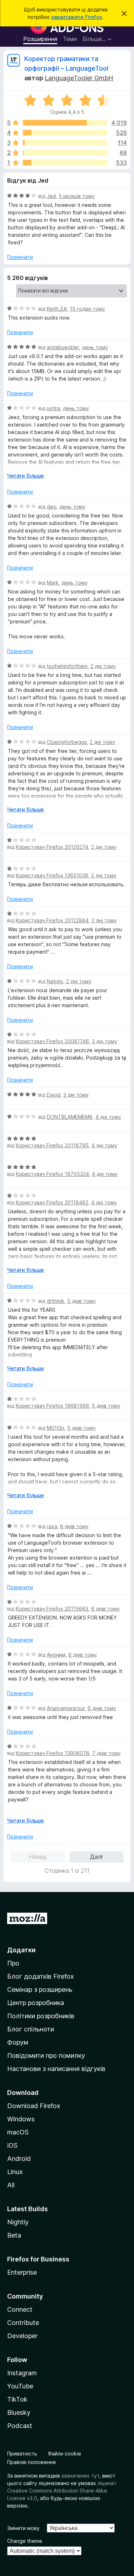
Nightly (18, 2222)
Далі (96, 1857)
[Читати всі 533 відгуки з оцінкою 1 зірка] (65, 163)
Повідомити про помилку (46, 2055)
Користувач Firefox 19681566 (52, 1406)
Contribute (23, 2323)
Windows (21, 2119)
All (11, 2185)
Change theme (25, 2541)
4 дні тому (108, 1117)
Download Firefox (34, 2106)
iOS (12, 2145)
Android (19, 2159)
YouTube (20, 2386)
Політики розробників (41, 2016)
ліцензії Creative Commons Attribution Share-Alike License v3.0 (62, 2491)
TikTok (17, 2399)
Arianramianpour (66, 1708)
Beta (14, 2235)
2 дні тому (103, 666)
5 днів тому (81, 1301)
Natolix (55, 981)
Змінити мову (23, 2528)
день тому (95, 347)
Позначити (20, 257)
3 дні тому (105, 1041)
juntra (53, 408)
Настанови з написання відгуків (56, 2069)
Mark (53, 583)
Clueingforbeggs (67, 742)
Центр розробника (36, 2003)
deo (52, 507)
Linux (15, 2172)
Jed (51, 196)
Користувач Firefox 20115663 (52, 1609)
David (54, 1095)
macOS (18, 2132)
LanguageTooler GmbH (79, 78)
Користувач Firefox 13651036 (52, 875)
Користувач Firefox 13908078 (53, 1753)
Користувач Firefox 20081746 (52, 1041)
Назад (38, 1857)
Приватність (22, 2453)
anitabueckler (63, 347)
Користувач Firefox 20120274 (52, 847)
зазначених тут (80, 2476)
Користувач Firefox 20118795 (52, 1145)
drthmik (56, 1301)
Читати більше (26, 476)
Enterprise (22, 2272)
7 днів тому (106, 1753)
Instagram (22, 2373)
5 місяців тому (77, 196)
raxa (52, 1526)
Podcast (20, 2426)
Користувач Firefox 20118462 (52, 1202)
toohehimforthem (67, 666)
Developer (22, 2336)
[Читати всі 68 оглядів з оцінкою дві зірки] (65, 153)
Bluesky (19, 2412)
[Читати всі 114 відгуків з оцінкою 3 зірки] (65, 143)
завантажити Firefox (77, 17)
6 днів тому (74, 1526)
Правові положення (31, 2462)
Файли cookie (64, 2453)
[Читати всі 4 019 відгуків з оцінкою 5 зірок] (65, 123)
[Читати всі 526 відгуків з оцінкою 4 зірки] (65, 133)
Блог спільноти (31, 2029)
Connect (20, 2309)
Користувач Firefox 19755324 (52, 1174)
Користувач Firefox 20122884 (52, 920)
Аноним (56, 1655)
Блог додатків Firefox (41, 1976)
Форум (18, 2042)
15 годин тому (87, 309)
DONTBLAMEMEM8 (70, 1117)
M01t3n (56, 1428)
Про (13, 1963)
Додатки (21, 1950)
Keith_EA (57, 309)
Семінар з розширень (40, 1990)
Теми (70, 39)
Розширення (40, 39)
